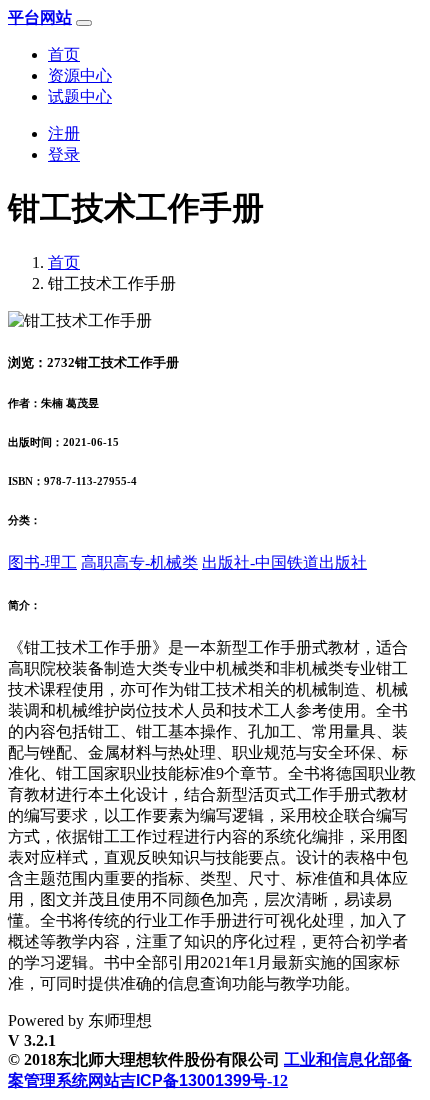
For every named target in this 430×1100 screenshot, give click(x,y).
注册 (64, 133)
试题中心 (80, 96)
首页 (64, 54)
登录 (64, 154)
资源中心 (80, 75)
